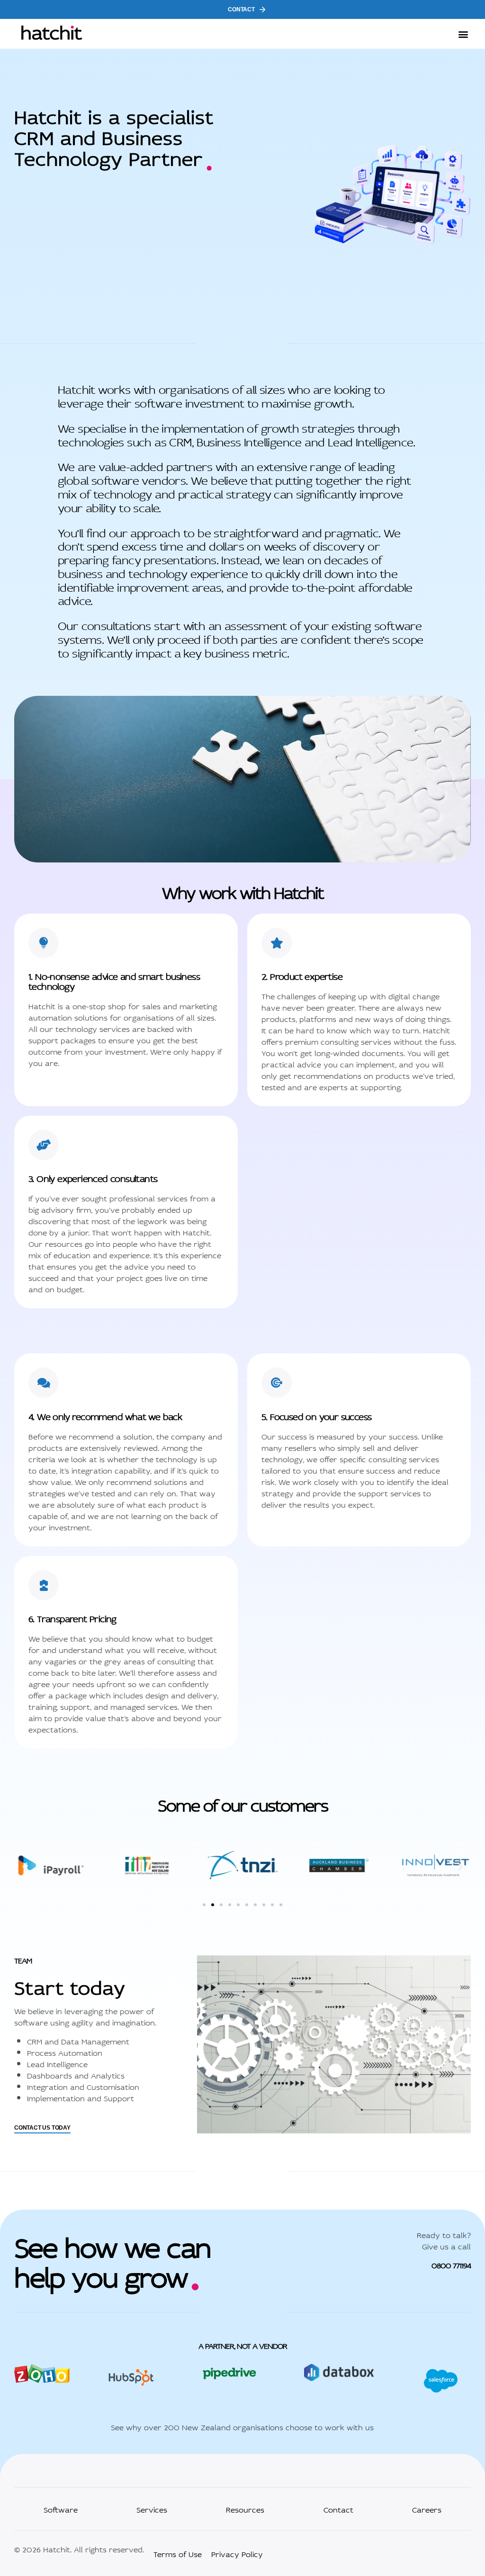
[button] (463, 34)
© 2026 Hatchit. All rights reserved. (79, 2549)
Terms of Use (178, 2553)
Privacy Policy (237, 2553)
